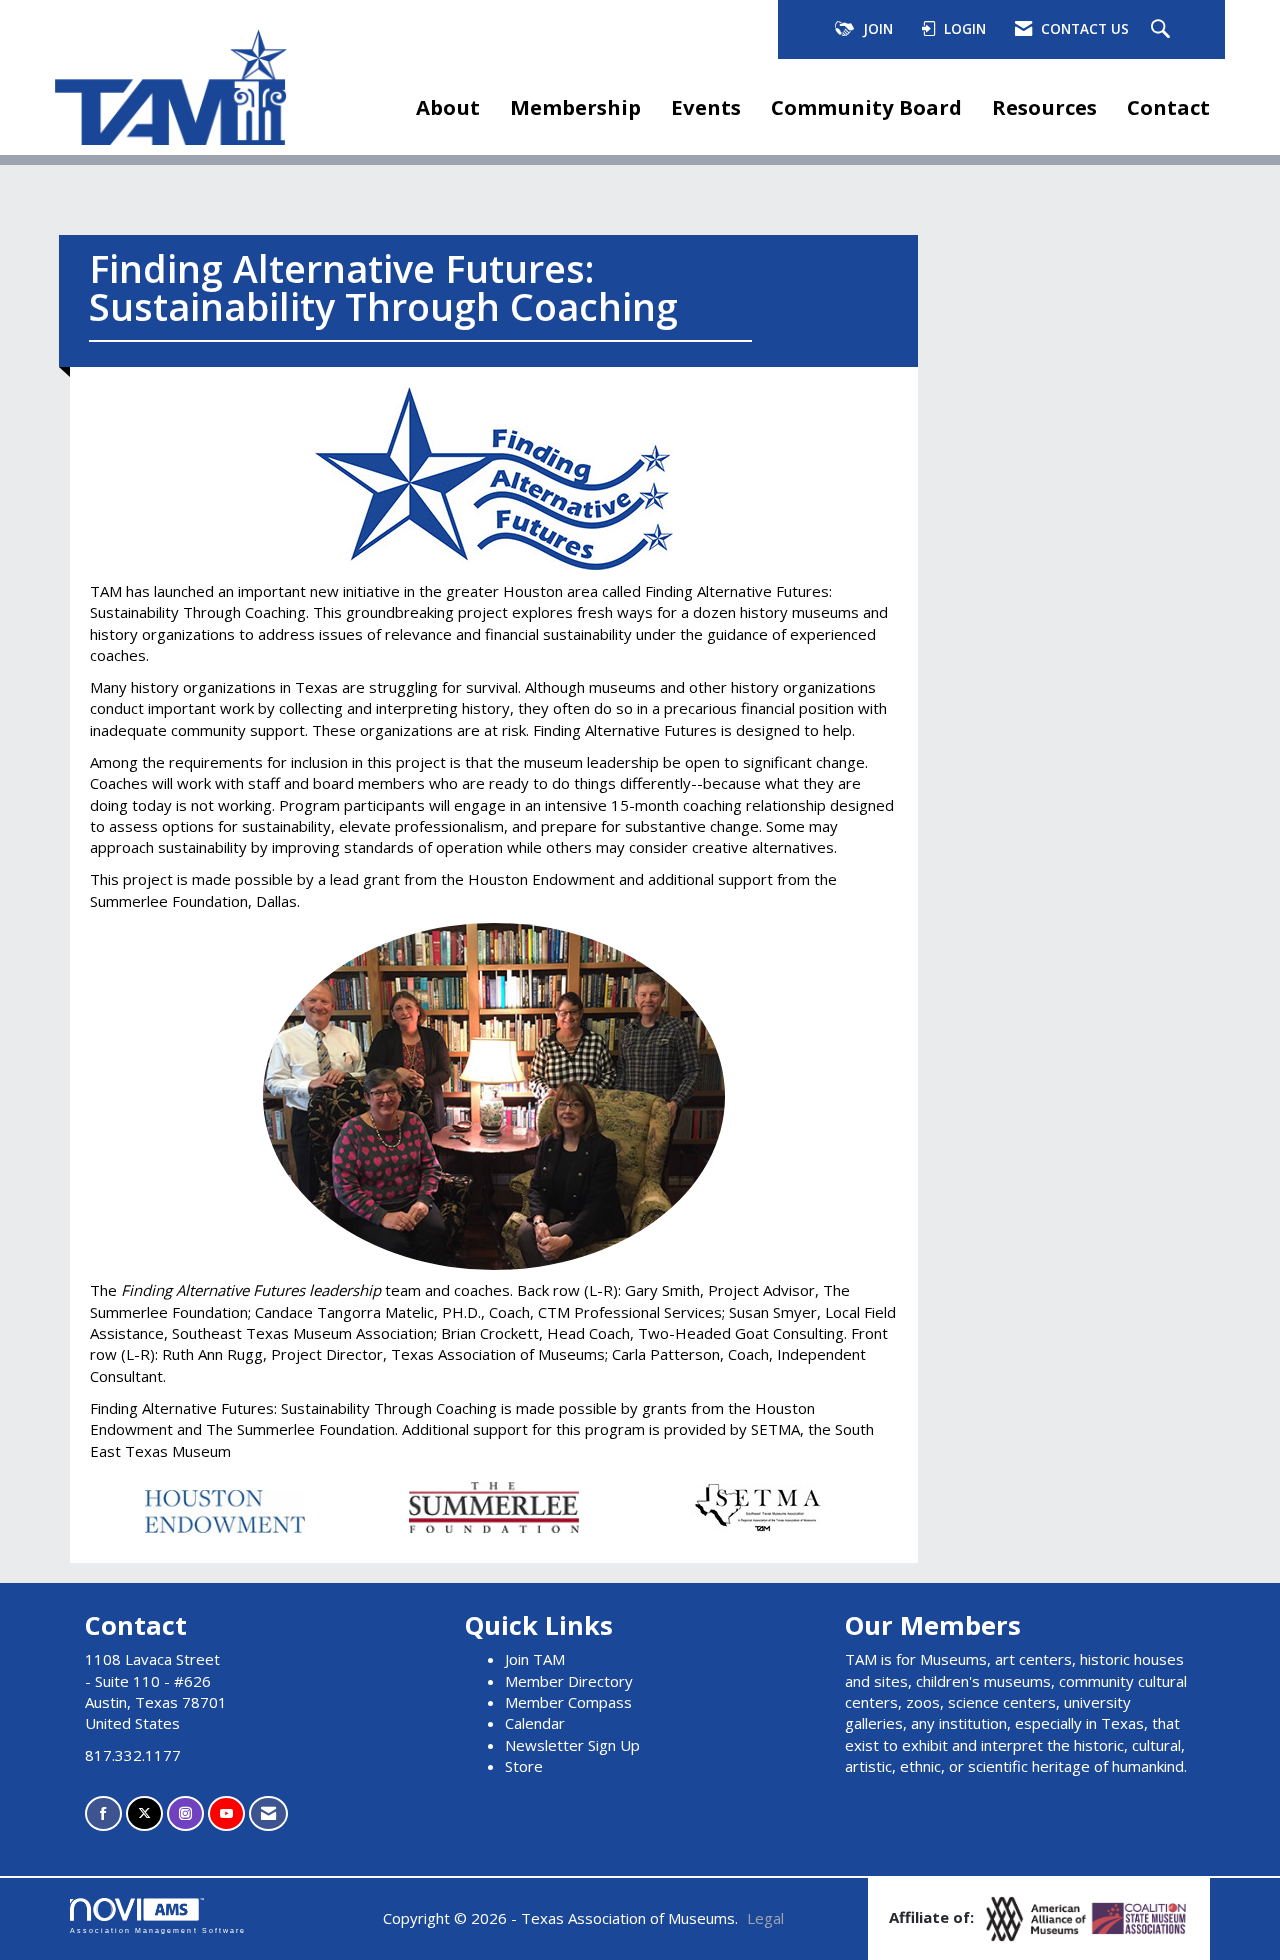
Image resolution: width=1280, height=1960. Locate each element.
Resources (1044, 107)
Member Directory (569, 1681)
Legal (765, 1918)
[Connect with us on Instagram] (185, 1813)
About (448, 107)
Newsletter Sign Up (572, 1745)
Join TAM (535, 1659)
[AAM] (1038, 1917)
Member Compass (568, 1702)
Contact (1168, 107)
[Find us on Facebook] (103, 1813)
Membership (575, 107)
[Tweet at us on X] (144, 1813)
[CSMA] (1140, 1917)
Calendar (535, 1723)
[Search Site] (1163, 30)
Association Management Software (158, 1930)
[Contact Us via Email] (268, 1813)
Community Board (866, 107)
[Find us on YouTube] (226, 1813)
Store (524, 1766)
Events (706, 107)
